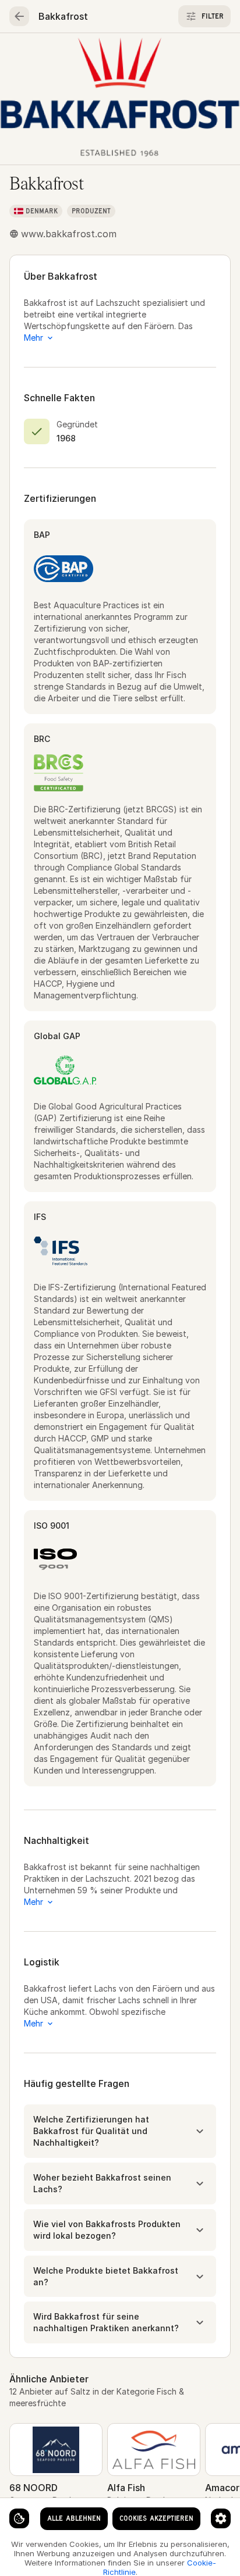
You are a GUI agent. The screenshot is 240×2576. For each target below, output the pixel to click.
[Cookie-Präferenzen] (221, 2518)
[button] (120, 2131)
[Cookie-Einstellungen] (19, 2518)
